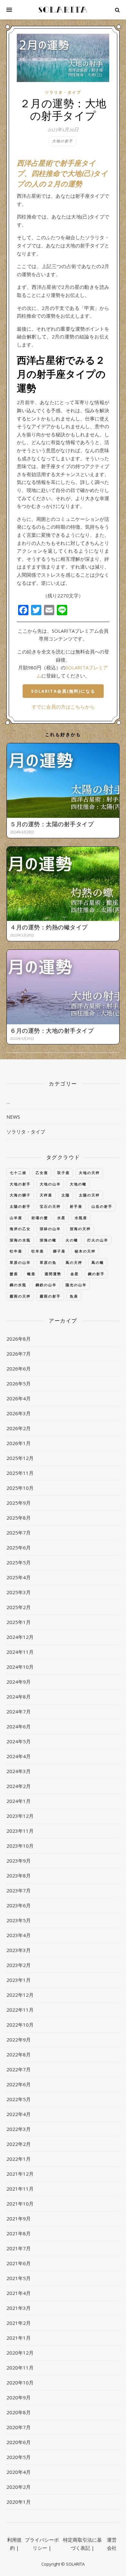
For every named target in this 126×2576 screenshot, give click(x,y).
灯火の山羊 (98, 1240)
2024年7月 (19, 1711)
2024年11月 (20, 1652)
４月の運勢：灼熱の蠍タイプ (49, 927)
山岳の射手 (102, 1206)
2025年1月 (19, 1622)
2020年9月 (19, 2397)
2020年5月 (19, 2457)
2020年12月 (20, 2353)
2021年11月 (20, 2189)
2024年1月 (19, 1801)
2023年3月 (19, 1950)
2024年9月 (19, 1682)
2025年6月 (19, 1547)
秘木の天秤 (85, 1251)
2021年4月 (19, 2293)
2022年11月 (20, 2010)
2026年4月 (19, 1398)
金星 (75, 1274)
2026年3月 (19, 1413)
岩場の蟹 (40, 1218)
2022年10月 (20, 2025)
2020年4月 (19, 2472)
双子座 (63, 1173)
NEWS (13, 1117)
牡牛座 (16, 1251)
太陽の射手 (20, 1206)
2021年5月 (19, 2278)
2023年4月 (19, 1935)
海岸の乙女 (20, 1229)
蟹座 (14, 1274)
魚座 (74, 1296)
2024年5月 (19, 1741)
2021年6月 (19, 2263)
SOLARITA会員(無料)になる (63, 691)
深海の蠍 (48, 1240)
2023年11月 (20, 1831)
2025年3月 (19, 1592)
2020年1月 (19, 2502)
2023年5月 (19, 1920)
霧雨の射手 (50, 1296)
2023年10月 (20, 1846)
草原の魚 (48, 1262)
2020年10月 (20, 2382)
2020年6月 (19, 2442)
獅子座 (59, 1251)
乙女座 (42, 1173)
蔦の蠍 (98, 1262)
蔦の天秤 (74, 1262)
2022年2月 (19, 2144)
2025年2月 (19, 1607)
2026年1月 (19, 1443)
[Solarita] (63, 10)
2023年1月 (19, 1980)
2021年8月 (19, 2233)
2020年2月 (19, 2487)
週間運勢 (53, 1274)
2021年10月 (20, 2204)
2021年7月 (19, 2248)
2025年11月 (20, 1473)
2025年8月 (19, 1518)
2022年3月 (19, 2129)
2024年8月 (19, 1697)
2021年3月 (19, 2308)
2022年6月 (19, 2084)
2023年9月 (19, 1861)
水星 (61, 1218)
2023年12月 (20, 1816)
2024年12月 (20, 1637)
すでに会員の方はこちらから (63, 707)
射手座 (76, 1206)
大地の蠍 (78, 1184)
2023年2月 (19, 1965)
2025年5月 (19, 1562)
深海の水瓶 (20, 1240)
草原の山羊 (20, 1262)
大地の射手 (63, 141)
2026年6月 (19, 1369)
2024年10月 (20, 1667)
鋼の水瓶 (18, 1285)
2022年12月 (20, 1995)
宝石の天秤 (50, 1206)
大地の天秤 (89, 1173)
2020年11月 (20, 2368)
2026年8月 (19, 1339)
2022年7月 (19, 2069)
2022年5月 (19, 2099)
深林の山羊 (50, 1229)
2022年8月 (19, 2054)
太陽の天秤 (89, 1195)
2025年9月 (19, 1503)
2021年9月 (19, 2218)
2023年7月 (19, 1890)
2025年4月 (19, 1577)
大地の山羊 (50, 1184)
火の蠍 (72, 1240)
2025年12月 (20, 1458)
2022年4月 (19, 2114)
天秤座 (46, 1195)
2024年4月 (19, 1756)
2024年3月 (19, 1771)
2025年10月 (20, 1488)
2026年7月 (19, 1354)
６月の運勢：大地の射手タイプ (52, 1030)
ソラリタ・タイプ (63, 92)
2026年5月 (19, 1383)
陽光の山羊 (76, 1285)
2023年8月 (19, 1876)
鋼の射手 (96, 1274)
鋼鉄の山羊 (46, 1285)
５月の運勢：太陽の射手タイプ (52, 824)
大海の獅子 (20, 1195)
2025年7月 (19, 1533)
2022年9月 (19, 2040)
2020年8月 (19, 2412)
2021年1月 (19, 2338)
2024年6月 (19, 1726)
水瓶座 (81, 1218)
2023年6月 (19, 1905)
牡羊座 (38, 1251)
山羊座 (16, 1218)
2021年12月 (20, 2174)
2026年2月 (19, 1428)
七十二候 (18, 1173)
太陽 (66, 1195)
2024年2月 (19, 1786)
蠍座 (31, 1274)
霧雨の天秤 (20, 1296)
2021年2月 (19, 2323)
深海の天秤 (80, 1229)
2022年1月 (19, 2159)
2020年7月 (19, 2427)
